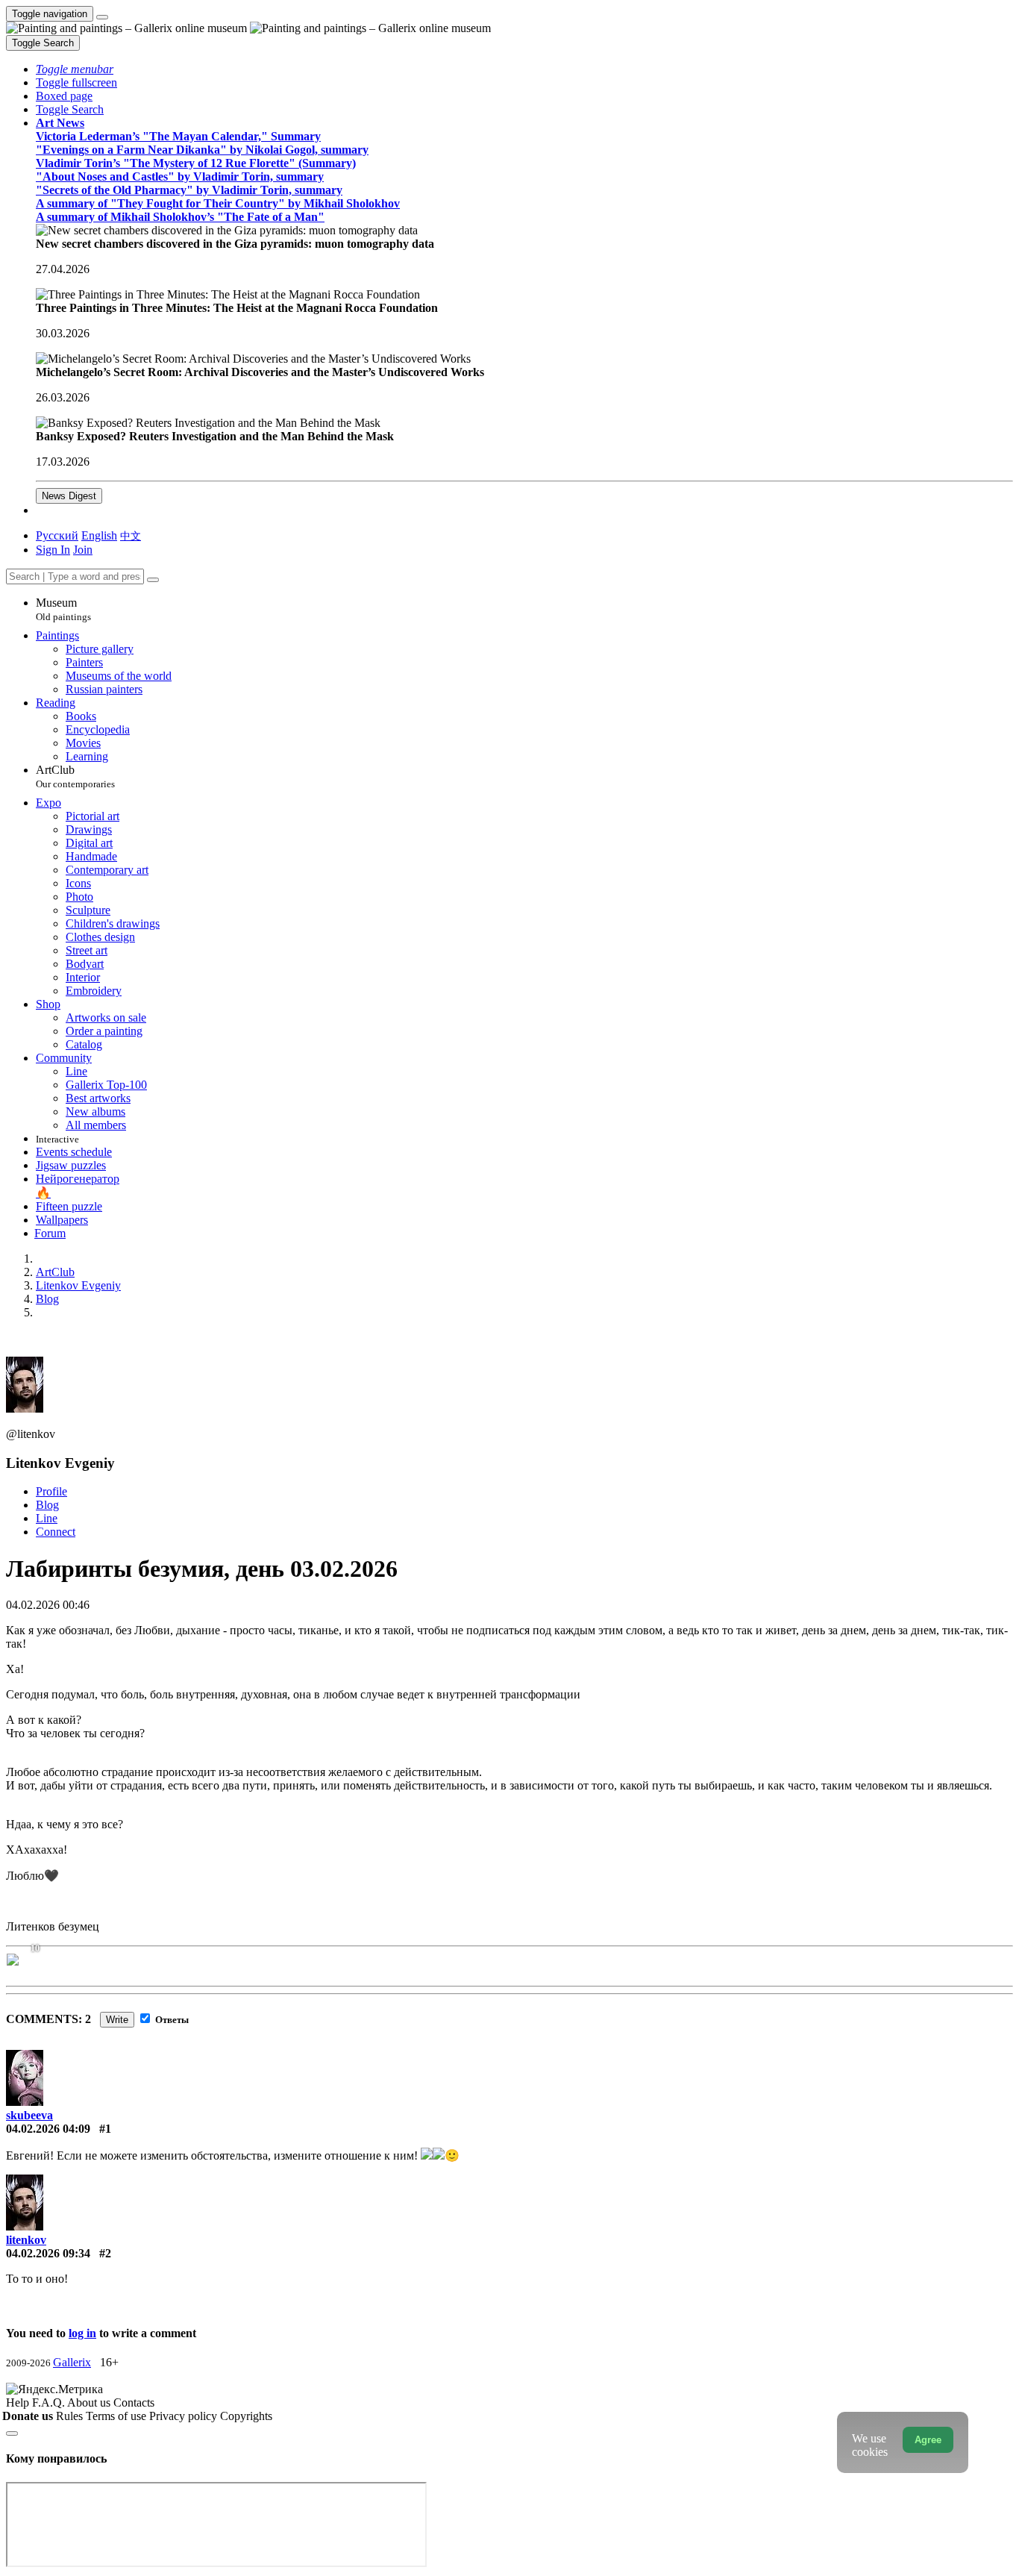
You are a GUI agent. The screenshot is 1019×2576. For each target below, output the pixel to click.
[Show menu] (102, 17)
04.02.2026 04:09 (48, 2129)
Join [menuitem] (83, 550)
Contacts (134, 2403)
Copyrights (246, 2416)
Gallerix (72, 2362)
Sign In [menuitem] (53, 550)
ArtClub (75, 776)
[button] (75, 69)
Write (117, 2020)
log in (82, 2333)
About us (90, 2403)
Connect (56, 1532)
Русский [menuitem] (57, 535)
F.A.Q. (50, 2403)
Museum (63, 609)
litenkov (26, 2240)
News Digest (69, 496)
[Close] (153, 580)
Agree (928, 2440)
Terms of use (117, 2416)
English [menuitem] (99, 535)
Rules (71, 2416)
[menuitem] (131, 535)
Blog (47, 1505)
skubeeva (29, 2115)
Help (19, 2403)
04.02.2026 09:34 (48, 2253)
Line (47, 1518)
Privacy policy (185, 2416)
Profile (51, 1491)
